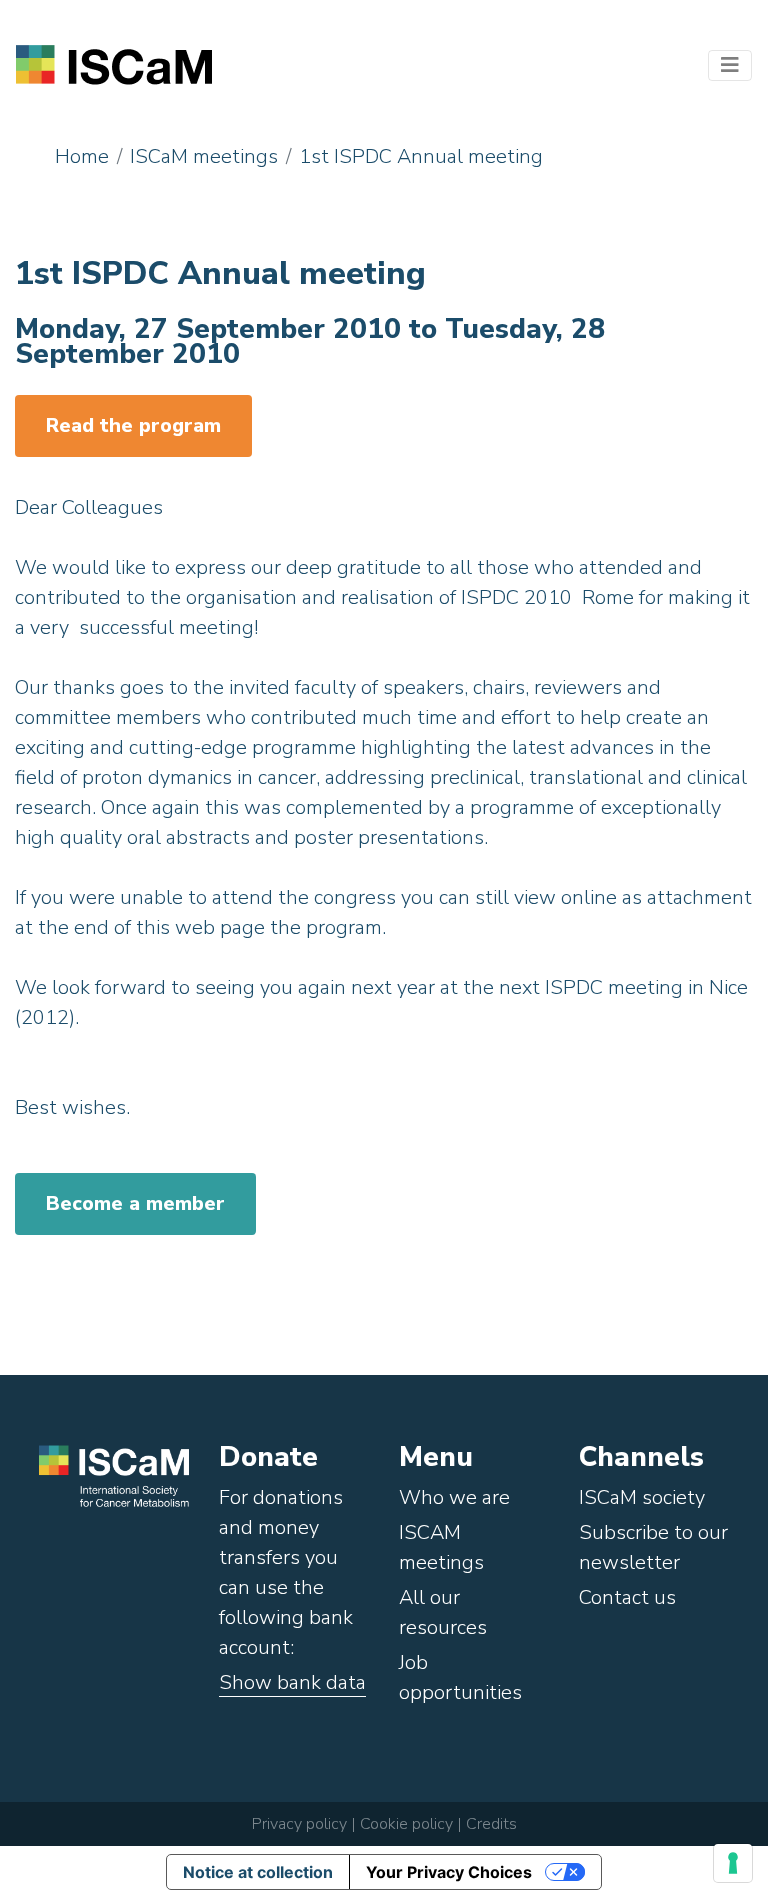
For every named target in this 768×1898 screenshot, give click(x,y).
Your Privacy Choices (449, 1872)
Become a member (135, 1203)
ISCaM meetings (204, 156)
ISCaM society (642, 1497)
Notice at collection (258, 1872)
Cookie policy (404, 1824)
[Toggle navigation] (730, 65)
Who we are (454, 1497)
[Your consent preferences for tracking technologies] (733, 1863)
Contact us (627, 1597)
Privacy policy (299, 1824)
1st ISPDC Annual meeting (421, 156)
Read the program (133, 425)
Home (82, 156)
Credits (491, 1824)
